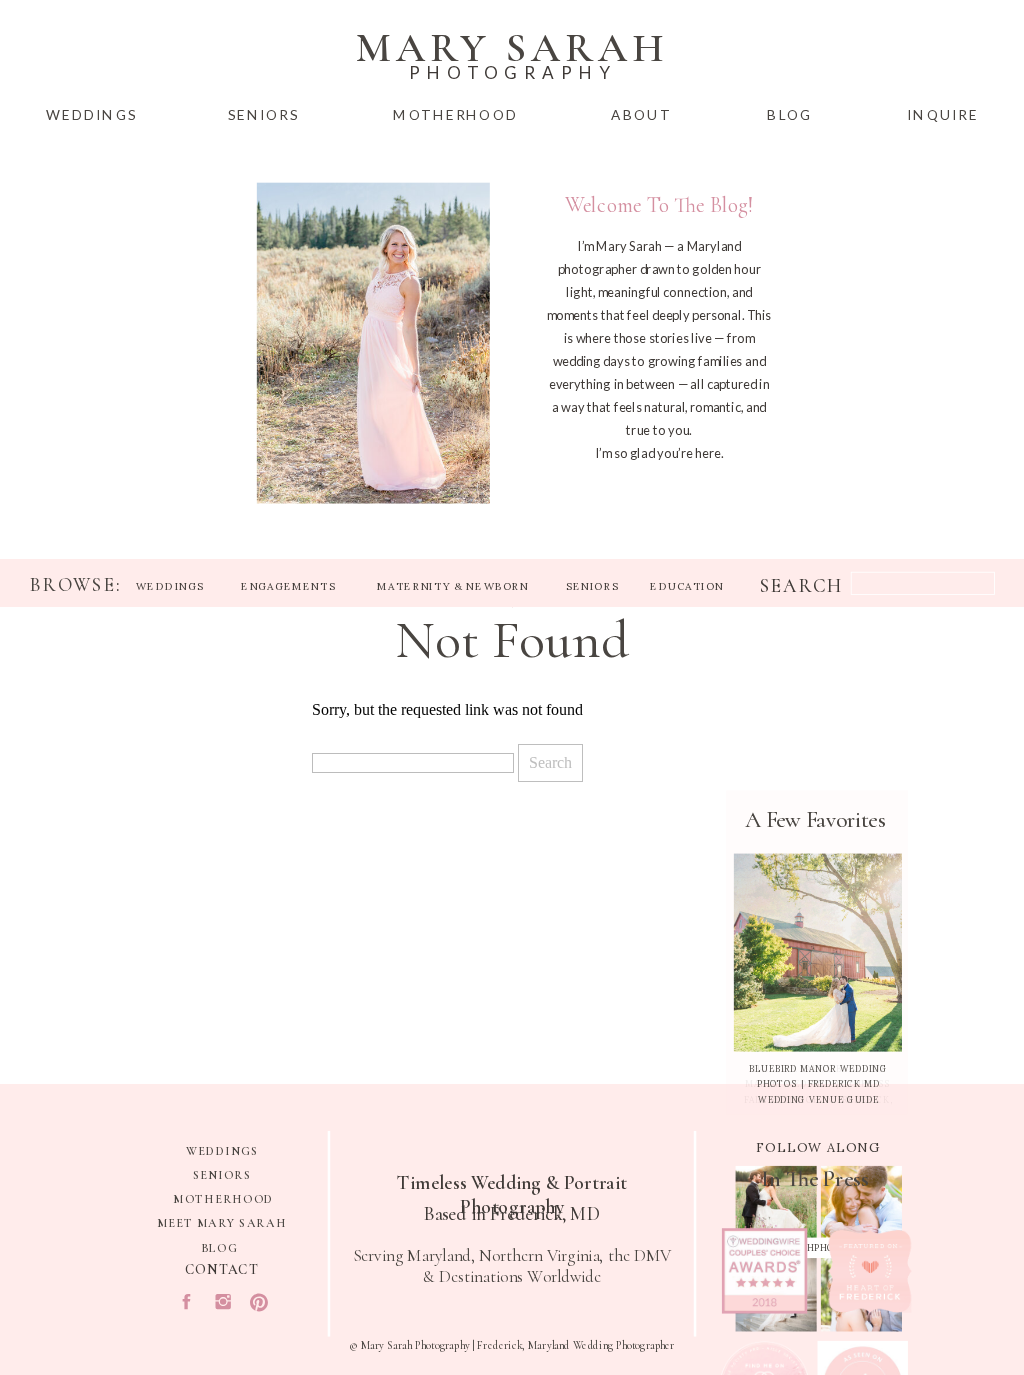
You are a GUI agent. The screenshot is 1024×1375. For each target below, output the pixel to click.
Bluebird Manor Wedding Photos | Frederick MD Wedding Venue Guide (818, 1084)
